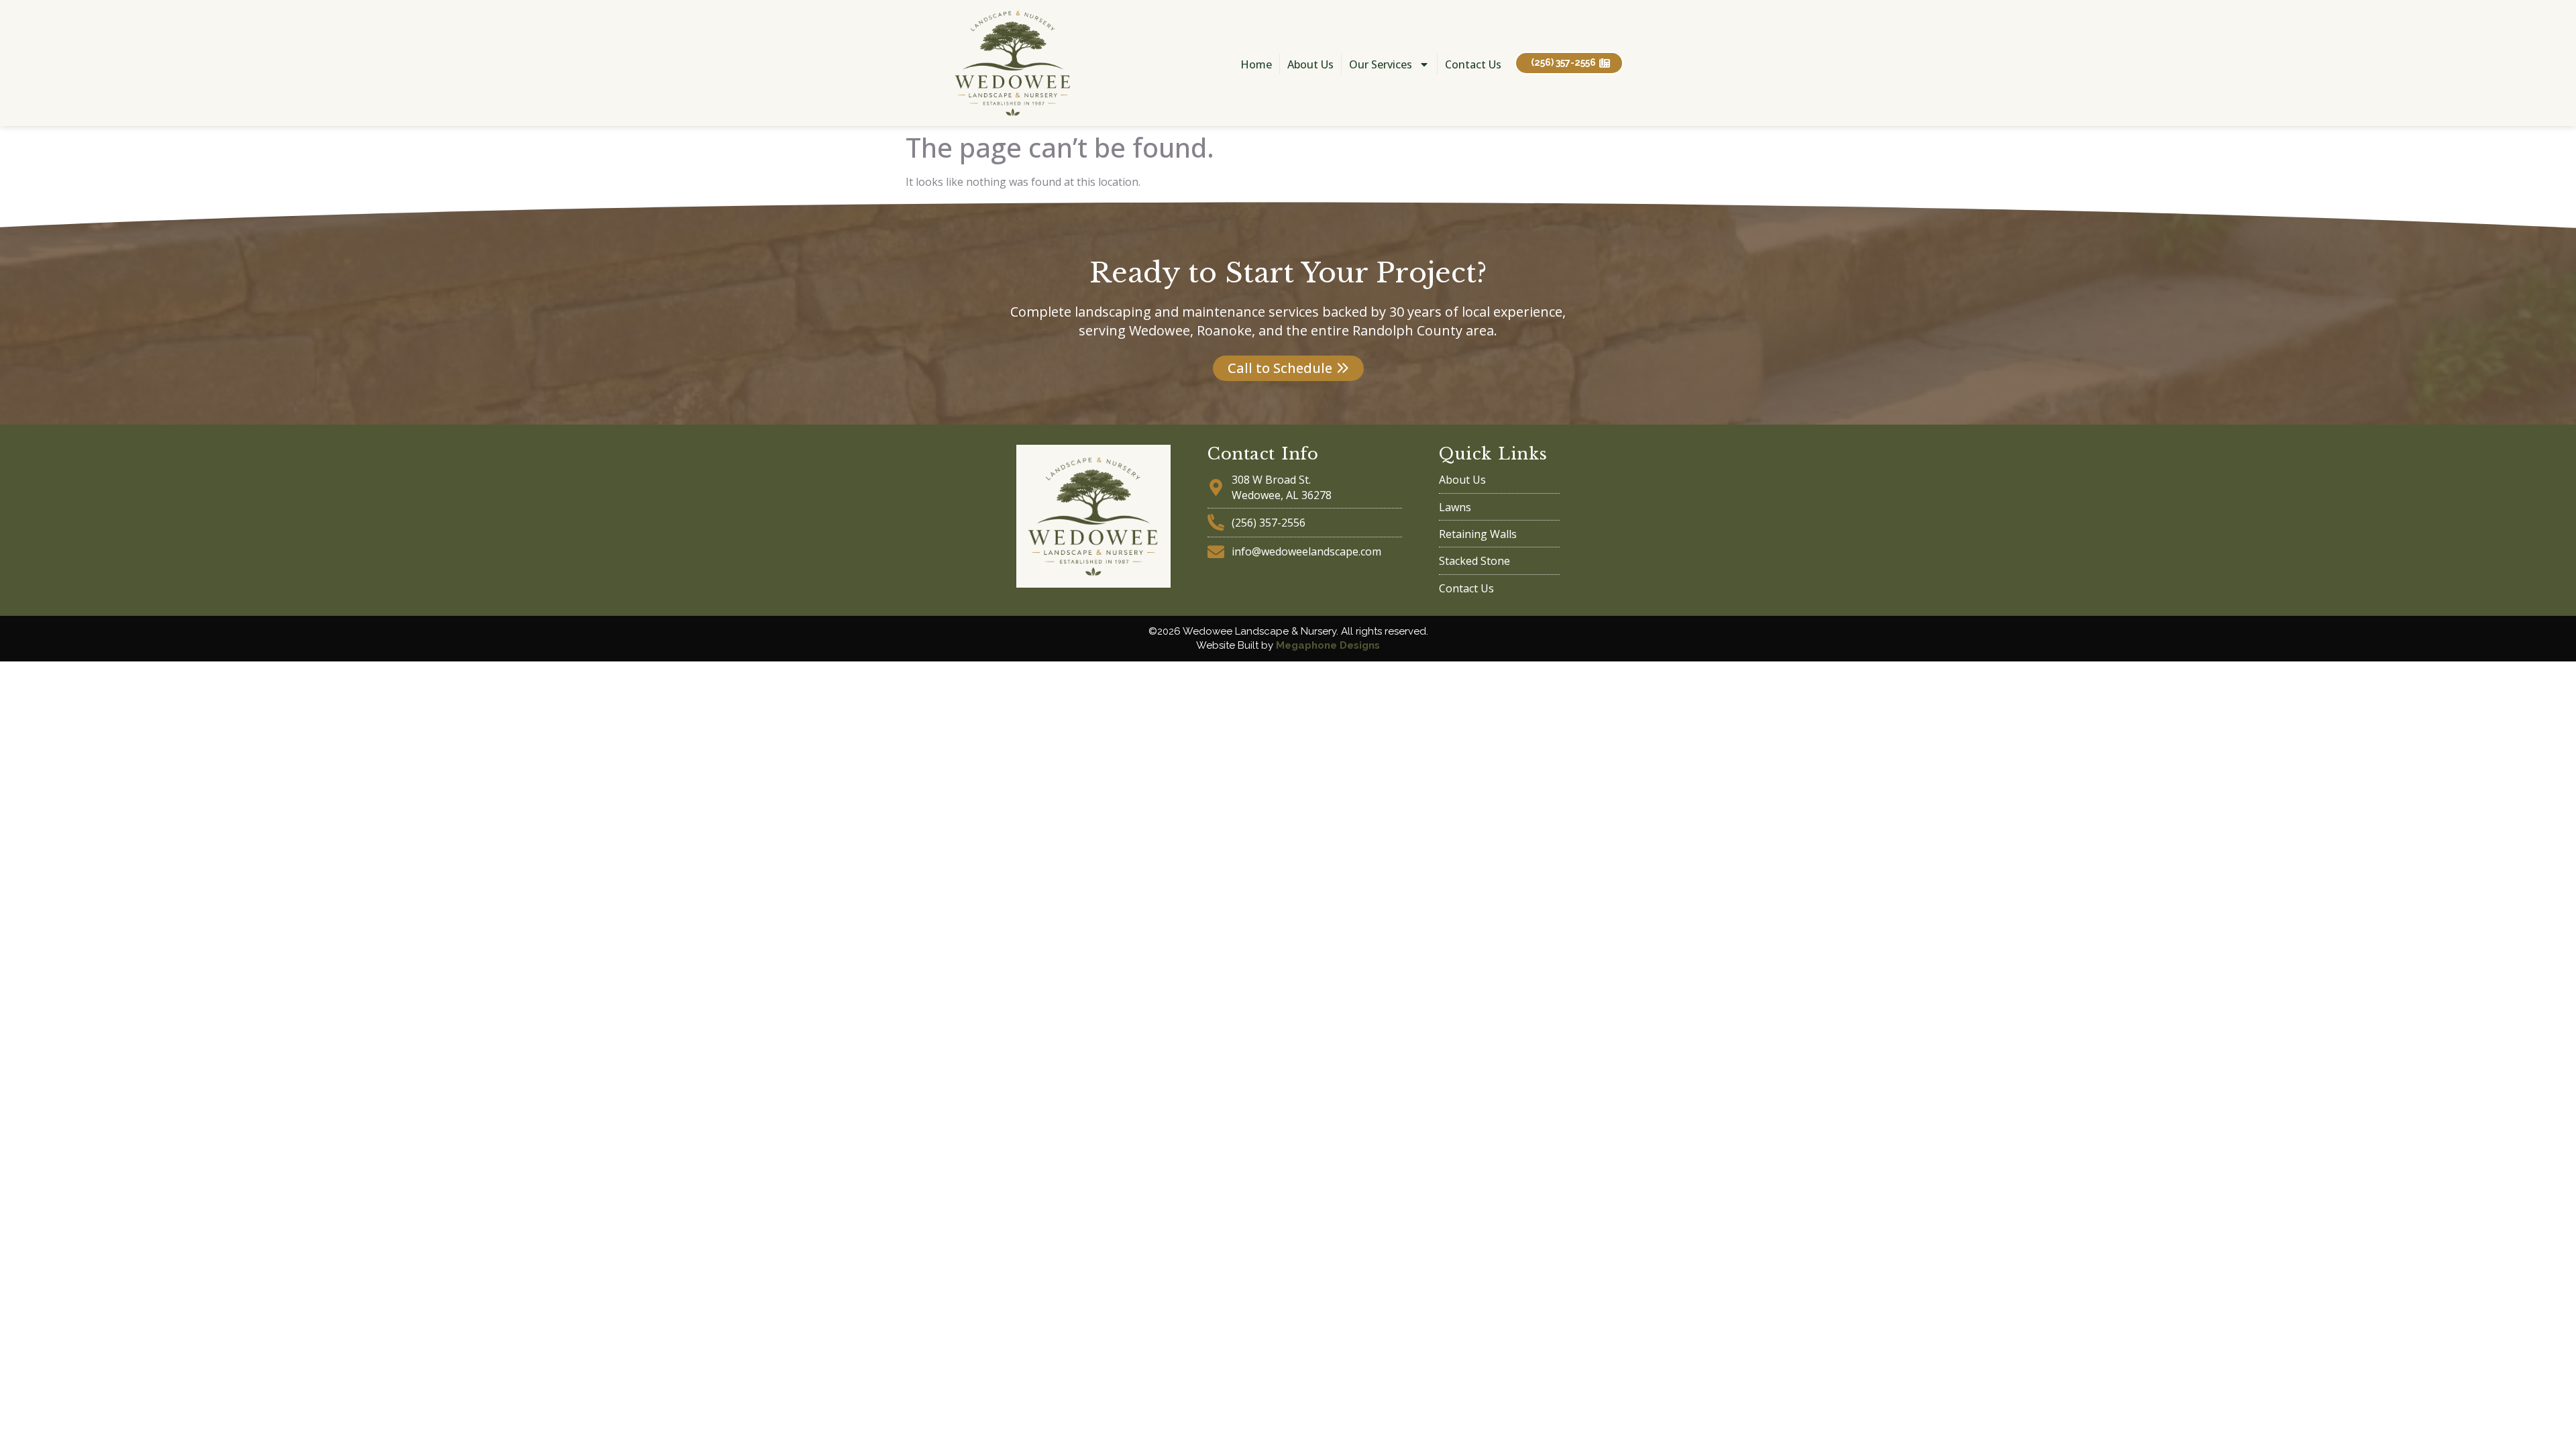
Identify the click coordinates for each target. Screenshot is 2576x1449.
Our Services (1381, 64)
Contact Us (1473, 64)
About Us (1310, 64)
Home (1256, 64)
